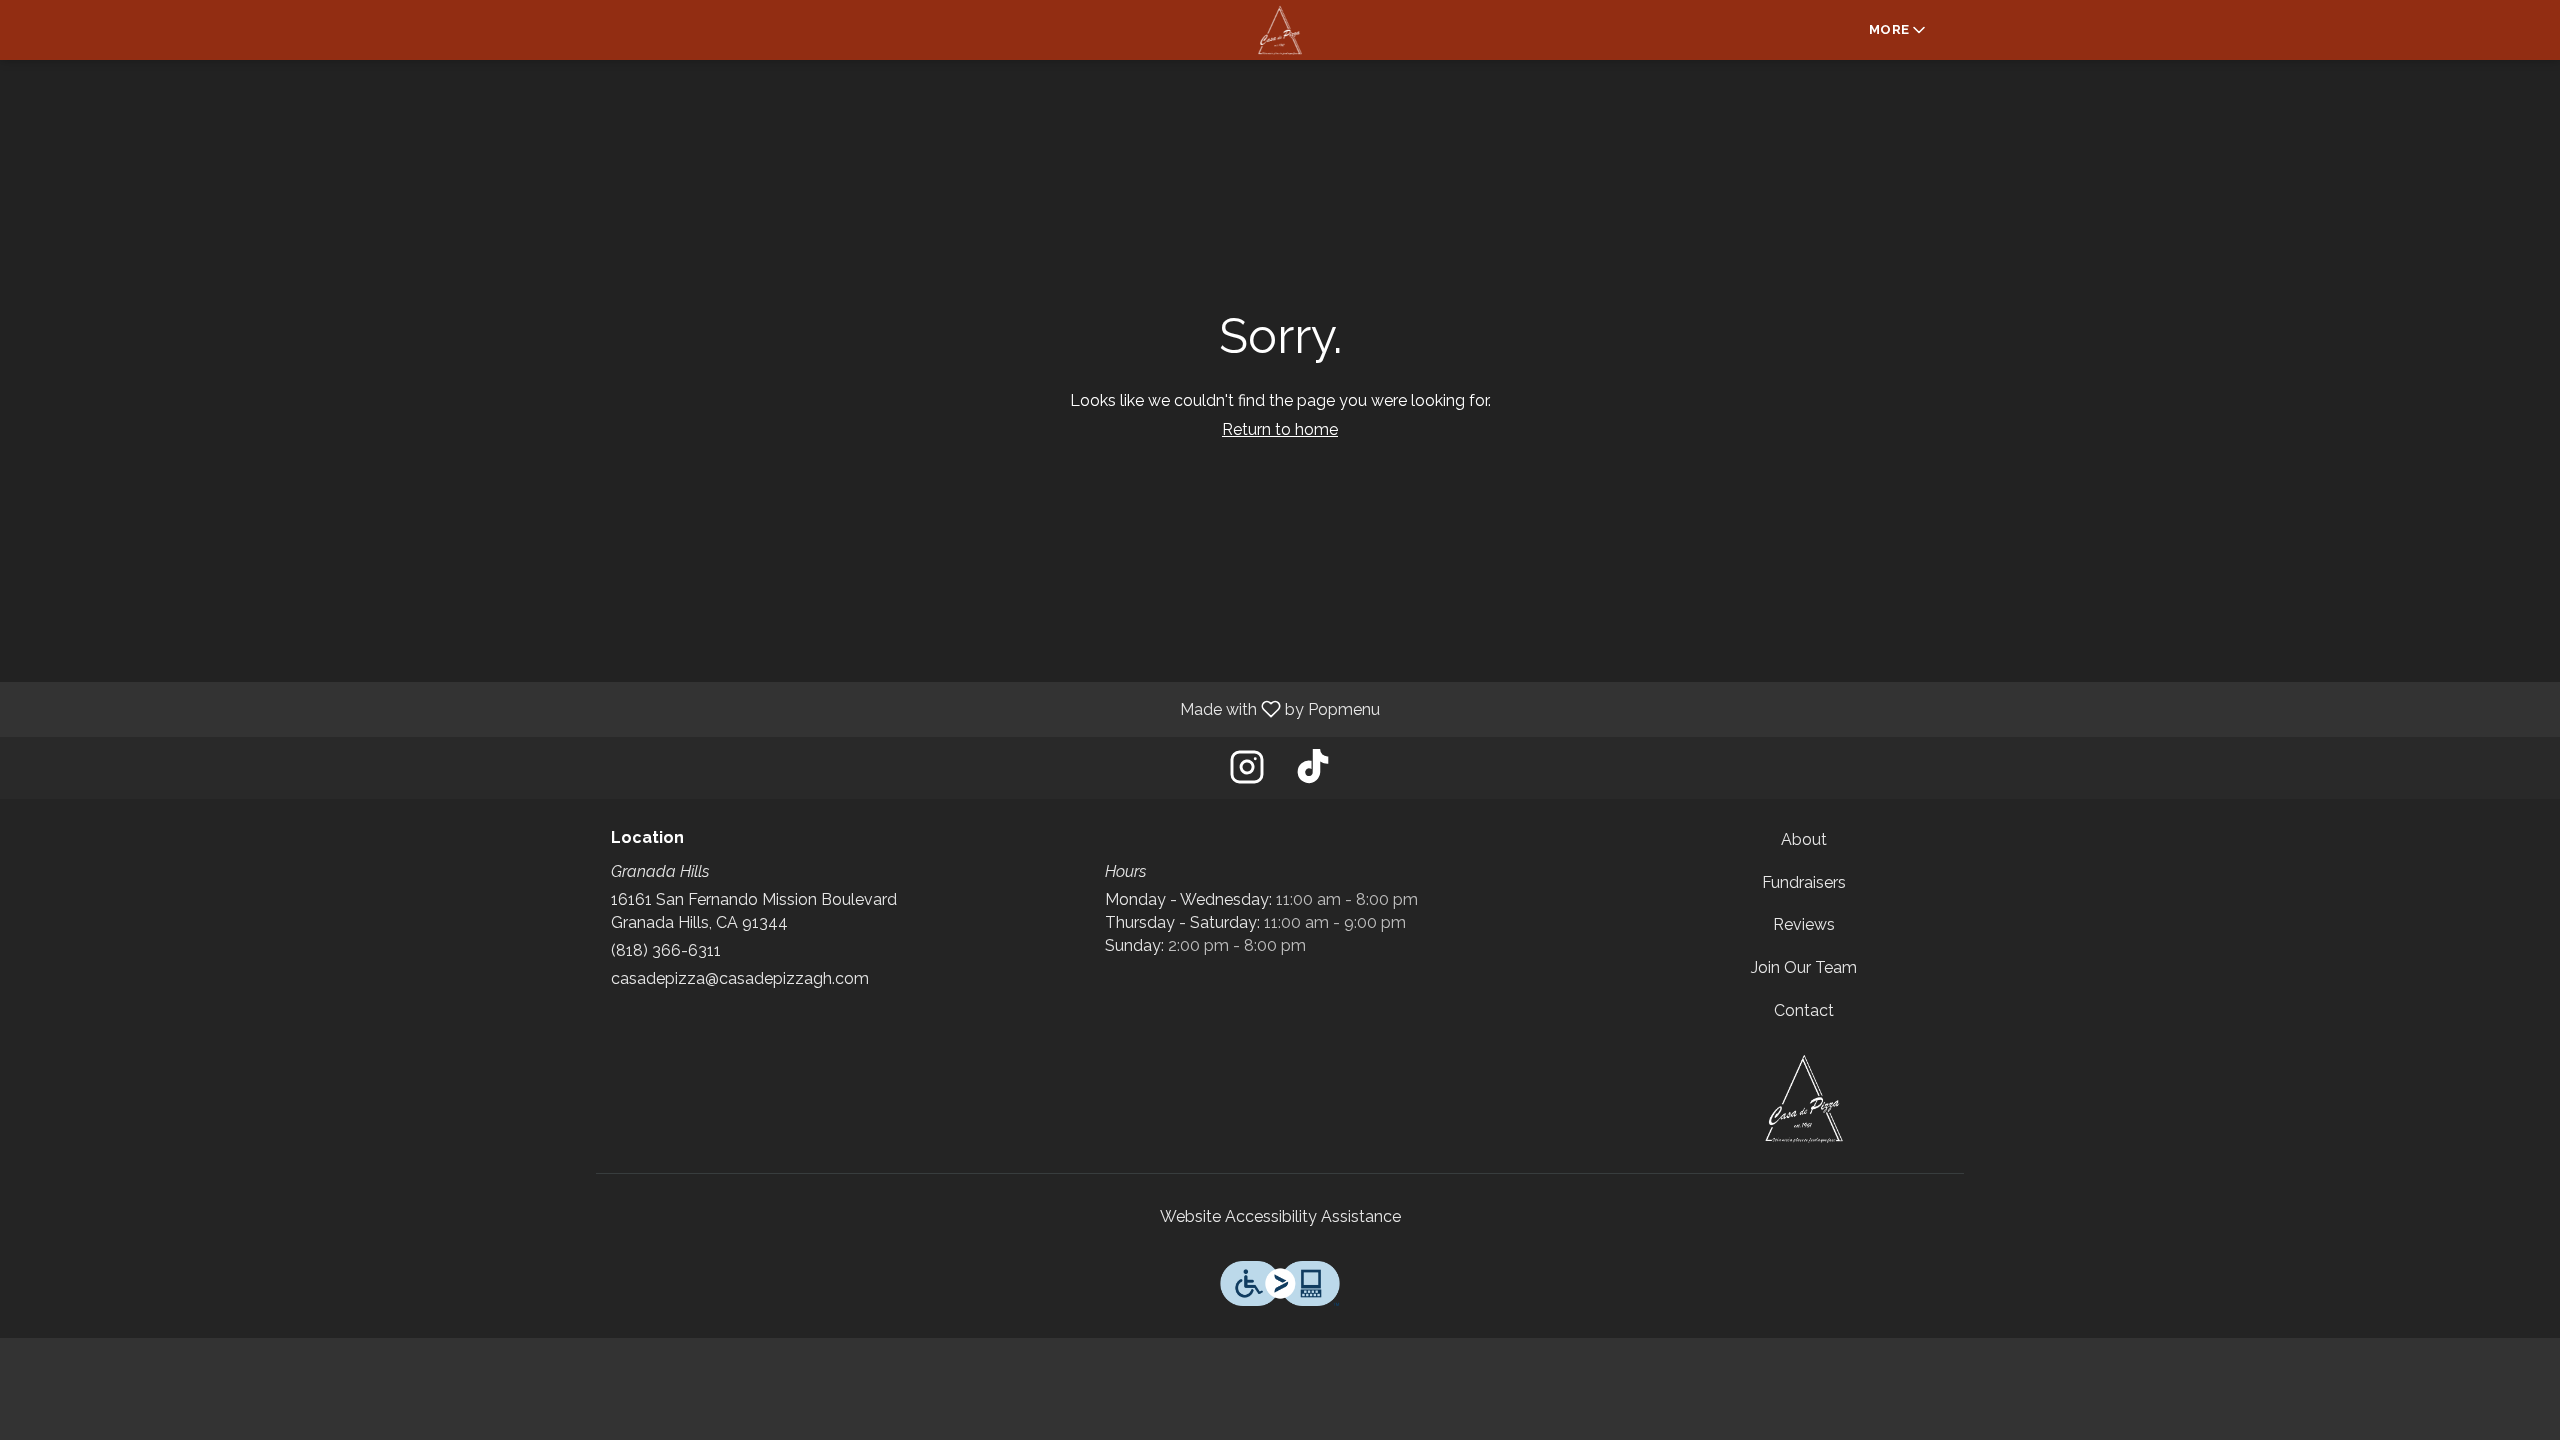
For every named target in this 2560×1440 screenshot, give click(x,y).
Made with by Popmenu (697, 708)
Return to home (1280, 429)
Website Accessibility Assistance (1280, 1216)
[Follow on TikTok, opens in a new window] (1313, 772)
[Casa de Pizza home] (1280, 30)
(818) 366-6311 (666, 950)
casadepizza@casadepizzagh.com (740, 978)
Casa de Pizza (1805, 1098)
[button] (1899, 30)
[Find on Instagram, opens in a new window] (1247, 772)
